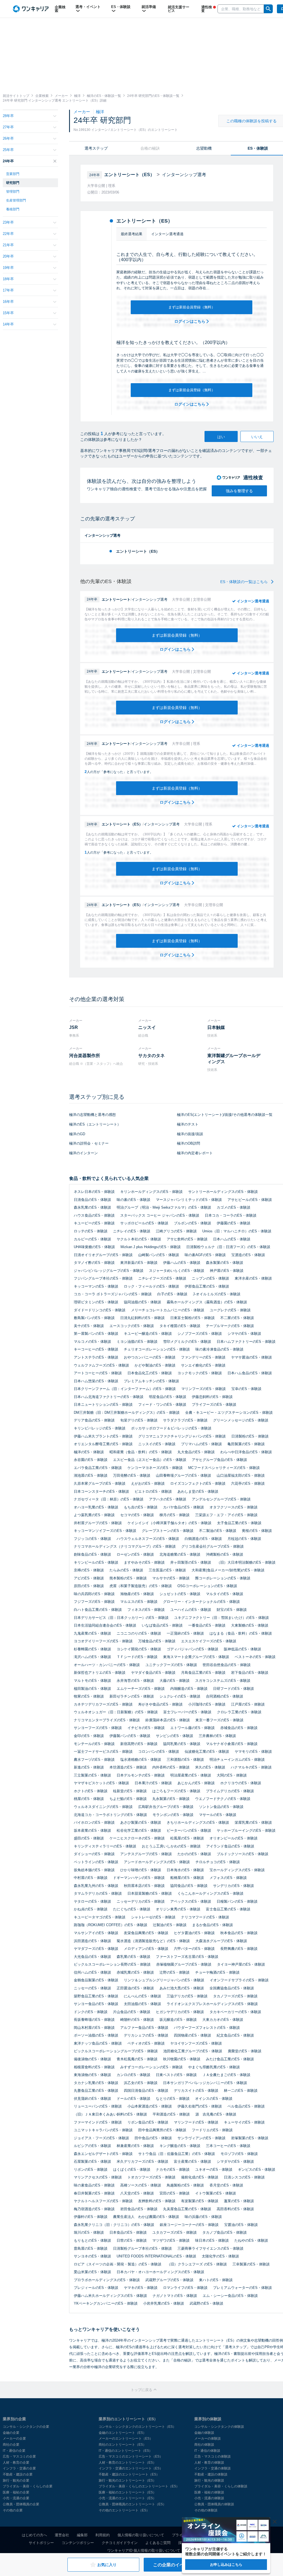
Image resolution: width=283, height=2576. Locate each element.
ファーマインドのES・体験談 (98, 2122)
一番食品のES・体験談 (207, 1625)
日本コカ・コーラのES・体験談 (231, 1215)
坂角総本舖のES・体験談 (94, 1870)
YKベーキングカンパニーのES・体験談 (106, 2303)
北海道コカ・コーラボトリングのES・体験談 (110, 1815)
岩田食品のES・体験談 (139, 2209)
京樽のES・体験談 (89, 1570)
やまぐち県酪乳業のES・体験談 (214, 2067)
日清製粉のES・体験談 (250, 1436)
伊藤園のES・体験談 (234, 1223)
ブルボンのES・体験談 (192, 1223)
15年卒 (8, 313)
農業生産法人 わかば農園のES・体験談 (146, 2217)
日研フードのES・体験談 (234, 1689)
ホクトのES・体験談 (91, 1791)
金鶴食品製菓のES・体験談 (96, 1980)
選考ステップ (96, 148)
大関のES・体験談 (232, 1775)
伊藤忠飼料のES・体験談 (212, 1397)
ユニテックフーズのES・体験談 (171, 1665)
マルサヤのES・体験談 (171, 1578)
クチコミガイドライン (120, 2543)
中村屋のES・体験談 (91, 1878)
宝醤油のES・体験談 (241, 2225)
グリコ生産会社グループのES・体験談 (213, 1546)
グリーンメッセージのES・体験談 (241, 1420)
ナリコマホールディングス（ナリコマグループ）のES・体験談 (125, 1546)
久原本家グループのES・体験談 (100, 1483)
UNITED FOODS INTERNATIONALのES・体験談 (156, 2256)
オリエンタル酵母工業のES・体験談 (103, 1444)
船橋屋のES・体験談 (187, 1878)
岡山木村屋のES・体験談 (94, 2028)
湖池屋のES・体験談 (91, 1475)
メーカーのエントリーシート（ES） (126, 2439)
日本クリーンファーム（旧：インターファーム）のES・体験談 (125, 1389)
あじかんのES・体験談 (196, 1783)
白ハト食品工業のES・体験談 (98, 1610)
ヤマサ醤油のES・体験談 (251, 1357)
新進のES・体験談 (89, 1767)
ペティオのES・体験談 (146, 2043)
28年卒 (8, 116)
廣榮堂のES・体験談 (245, 2051)
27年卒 (8, 127)
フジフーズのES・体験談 (94, 1602)
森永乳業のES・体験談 (92, 1207)
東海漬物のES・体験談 (92, 2075)
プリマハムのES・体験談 (201, 1444)
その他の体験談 (206, 2510)
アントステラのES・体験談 (96, 1357)
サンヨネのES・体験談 (92, 2256)
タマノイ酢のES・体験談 (94, 1263)
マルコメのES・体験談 (92, 1342)
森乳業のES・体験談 (133, 1957)
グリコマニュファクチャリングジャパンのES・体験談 (182, 1436)
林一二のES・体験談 (241, 2091)
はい (221, 437)
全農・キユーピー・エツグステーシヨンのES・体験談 (229, 1413)
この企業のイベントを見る (180, 2565)
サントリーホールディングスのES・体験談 (223, 1192)
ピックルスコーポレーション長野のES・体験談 (112, 1964)
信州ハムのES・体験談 (92, 1972)
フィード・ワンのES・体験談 (162, 1405)
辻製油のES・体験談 (170, 1925)
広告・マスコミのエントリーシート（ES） (131, 2456)
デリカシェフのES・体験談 (146, 2035)
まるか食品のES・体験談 (213, 1925)
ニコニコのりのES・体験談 (139, 1633)
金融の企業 (11, 2433)
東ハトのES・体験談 (216, 2280)
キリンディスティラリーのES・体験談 (105, 1846)
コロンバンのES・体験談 (159, 1752)
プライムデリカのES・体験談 (230, 1791)
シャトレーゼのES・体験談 (153, 1917)
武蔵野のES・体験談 (206, 2303)
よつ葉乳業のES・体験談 (94, 1515)
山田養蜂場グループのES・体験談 (184, 1475)
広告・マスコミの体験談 (213, 2456)
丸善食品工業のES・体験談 (96, 2091)
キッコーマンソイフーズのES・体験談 (105, 1531)
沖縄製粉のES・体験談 (225, 1554)
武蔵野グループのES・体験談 (169, 2280)
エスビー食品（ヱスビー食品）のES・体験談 (150, 1460)
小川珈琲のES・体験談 (207, 1704)
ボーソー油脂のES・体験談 (96, 2035)
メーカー (82, 112)
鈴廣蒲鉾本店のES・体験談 (168, 1720)
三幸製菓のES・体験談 (251, 2264)
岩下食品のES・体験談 (250, 1673)
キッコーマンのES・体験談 (96, 1286)
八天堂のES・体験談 (137, 2193)
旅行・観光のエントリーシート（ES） (127, 2480)
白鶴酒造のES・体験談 (203, 1539)
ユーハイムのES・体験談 (191, 1610)
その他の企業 (13, 2510)
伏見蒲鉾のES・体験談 (92, 2099)
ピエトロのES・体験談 (153, 1491)
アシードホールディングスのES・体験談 (157, 1862)
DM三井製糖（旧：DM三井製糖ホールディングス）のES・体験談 (127, 1413)
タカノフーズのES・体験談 (235, 1996)
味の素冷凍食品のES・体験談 (219, 1349)
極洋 (100, 112)
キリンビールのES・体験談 (96, 1562)
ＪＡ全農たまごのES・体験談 (226, 2075)
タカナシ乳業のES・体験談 (96, 2083)
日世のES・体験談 (132, 2240)
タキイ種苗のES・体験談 (180, 1326)
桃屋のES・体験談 (89, 1799)
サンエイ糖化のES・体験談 (203, 1365)
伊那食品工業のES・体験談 (207, 1286)
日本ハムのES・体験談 (232, 1239)
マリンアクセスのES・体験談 (98, 2177)
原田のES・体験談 (89, 1586)
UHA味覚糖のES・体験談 (94, 1247)
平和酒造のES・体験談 (171, 2114)
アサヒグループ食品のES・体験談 (219, 1460)
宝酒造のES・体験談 (248, 1255)
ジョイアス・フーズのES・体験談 (101, 2138)
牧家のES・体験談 (89, 1696)
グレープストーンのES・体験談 (168, 1531)
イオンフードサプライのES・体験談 (239, 1980)
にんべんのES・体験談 (142, 1996)
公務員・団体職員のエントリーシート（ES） (132, 2504)
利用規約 (103, 2535)
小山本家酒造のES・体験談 (150, 2106)
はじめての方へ (34, 2535)
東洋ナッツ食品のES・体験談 (98, 2043)
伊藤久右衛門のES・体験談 (200, 2106)
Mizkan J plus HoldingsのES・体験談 (151, 1247)
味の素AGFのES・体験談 (205, 1255)
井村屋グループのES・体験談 (98, 1523)
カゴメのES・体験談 (234, 1207)
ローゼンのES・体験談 (135, 1554)
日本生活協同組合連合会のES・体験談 (105, 1625)
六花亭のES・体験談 (248, 1483)
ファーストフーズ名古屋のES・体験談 (187, 1957)
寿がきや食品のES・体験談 (160, 1704)
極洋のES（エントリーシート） (95, 1124)
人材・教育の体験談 (209, 2463)
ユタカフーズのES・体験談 (175, 2232)
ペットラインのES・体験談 (96, 1862)
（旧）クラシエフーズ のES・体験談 (197, 2264)
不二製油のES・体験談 (218, 1531)
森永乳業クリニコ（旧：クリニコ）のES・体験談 (114, 2225)
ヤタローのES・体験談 (92, 1901)
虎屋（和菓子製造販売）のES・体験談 (141, 1586)
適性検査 (207, 9)
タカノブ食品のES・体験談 (225, 2232)
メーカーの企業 (14, 2439)
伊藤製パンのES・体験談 (130, 1736)
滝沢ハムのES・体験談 (92, 1657)
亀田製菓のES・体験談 (246, 1444)
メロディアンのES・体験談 (146, 1949)
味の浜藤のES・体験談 (203, 2217)
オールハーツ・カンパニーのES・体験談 (107, 1665)
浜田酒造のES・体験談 (92, 1941)
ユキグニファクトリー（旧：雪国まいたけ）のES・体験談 (222, 1618)
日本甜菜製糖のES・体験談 (150, 1893)
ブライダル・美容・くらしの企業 (28, 2486)
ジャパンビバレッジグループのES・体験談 (109, 1271)
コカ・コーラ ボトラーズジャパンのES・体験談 (113, 1294)
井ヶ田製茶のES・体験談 (191, 1562)
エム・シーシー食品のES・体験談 (230, 2296)
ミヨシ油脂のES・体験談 (137, 1342)
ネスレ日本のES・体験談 (94, 1192)
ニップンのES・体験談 (210, 1278)
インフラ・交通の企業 (19, 2468)
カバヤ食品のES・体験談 (184, 1507)
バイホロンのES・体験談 (94, 1822)
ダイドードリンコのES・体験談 (100, 1310)
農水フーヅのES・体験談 (94, 1760)
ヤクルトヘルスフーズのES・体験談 (103, 2201)
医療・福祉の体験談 (209, 2492)
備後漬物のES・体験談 (92, 2059)
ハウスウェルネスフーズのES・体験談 (148, 1539)
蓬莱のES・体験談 (239, 2201)
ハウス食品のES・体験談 (94, 1215)
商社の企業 (11, 2445)
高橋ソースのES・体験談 (141, 2185)
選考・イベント (88, 7)
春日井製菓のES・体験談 (94, 2193)
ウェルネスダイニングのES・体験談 (103, 1807)
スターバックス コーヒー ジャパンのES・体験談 (160, 1215)
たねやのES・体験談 (251, 2240)
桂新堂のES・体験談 (130, 1791)
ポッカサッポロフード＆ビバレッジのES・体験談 (171, 1428)
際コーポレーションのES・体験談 (223, 1578)
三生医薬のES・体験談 (167, 1570)
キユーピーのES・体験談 (94, 1223)
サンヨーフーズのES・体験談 (98, 1728)
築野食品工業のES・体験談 (96, 1996)
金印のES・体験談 (89, 1736)
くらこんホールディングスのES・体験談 (210, 1893)
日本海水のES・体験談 (185, 1870)
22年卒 (8, 234)
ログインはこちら (190, 321)
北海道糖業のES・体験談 (180, 1554)
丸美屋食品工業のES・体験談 (187, 2209)
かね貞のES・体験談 (91, 1909)
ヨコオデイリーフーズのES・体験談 (103, 1641)
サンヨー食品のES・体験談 (96, 2004)
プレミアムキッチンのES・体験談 (151, 1381)
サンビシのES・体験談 (175, 1736)
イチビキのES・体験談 (146, 1728)
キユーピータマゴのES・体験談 (100, 1917)
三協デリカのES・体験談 (187, 1996)
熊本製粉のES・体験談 (128, 1578)
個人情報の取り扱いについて (141, 2535)
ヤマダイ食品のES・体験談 (153, 1673)
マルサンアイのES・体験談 (96, 1933)
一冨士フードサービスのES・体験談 (103, 1752)
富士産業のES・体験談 (192, 2161)
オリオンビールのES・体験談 (234, 1838)
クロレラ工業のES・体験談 (239, 1712)
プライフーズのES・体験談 (214, 1405)
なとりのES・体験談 (173, 2099)
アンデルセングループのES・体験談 (221, 1499)
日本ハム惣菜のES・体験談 (96, 1381)
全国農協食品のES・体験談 (232, 1988)
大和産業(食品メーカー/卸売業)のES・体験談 (228, 1570)
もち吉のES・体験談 (141, 1507)
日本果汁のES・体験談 (153, 1783)
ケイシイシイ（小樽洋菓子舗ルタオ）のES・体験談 (169, 1523)
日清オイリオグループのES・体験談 (103, 1255)
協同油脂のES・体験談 (142, 1302)
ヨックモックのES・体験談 (200, 1373)
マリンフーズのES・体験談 (204, 1389)
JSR (74, 1027)
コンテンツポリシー (78, 2543)
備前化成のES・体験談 (200, 2177)
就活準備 (149, 7)
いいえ (257, 437)
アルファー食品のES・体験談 (144, 2028)
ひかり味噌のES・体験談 (141, 1870)
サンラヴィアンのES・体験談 (201, 2138)
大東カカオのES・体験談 (223, 2020)
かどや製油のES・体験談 (155, 1365)
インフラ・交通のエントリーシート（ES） (131, 2468)
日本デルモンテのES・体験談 (141, 1775)
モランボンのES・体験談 (173, 1815)
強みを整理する (239, 491)
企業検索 (60, 9)
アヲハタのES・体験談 (168, 1499)
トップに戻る (142, 2390)
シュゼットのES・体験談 (180, 1594)
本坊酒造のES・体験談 (128, 1767)
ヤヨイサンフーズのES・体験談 (196, 2043)
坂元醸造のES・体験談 (178, 2020)
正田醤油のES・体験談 (135, 1988)
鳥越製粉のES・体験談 (185, 2185)
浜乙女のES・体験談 (141, 2083)
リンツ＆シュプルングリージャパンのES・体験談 (164, 1980)
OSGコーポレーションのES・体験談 (207, 1586)
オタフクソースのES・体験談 (234, 1507)
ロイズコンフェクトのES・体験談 (198, 1483)
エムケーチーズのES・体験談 (141, 1689)
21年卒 (8, 245)
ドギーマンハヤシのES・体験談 (139, 1878)
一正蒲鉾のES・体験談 (185, 1633)
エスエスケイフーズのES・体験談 (209, 1641)
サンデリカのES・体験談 (234, 1886)
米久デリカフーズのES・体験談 (142, 2161)
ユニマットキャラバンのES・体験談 (103, 2130)
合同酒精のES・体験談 (225, 1696)
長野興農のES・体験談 (239, 1949)
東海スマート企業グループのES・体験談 (196, 1657)
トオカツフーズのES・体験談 (151, 2177)
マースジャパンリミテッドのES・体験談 (189, 1200)
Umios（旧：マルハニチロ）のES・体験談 (237, 1231)
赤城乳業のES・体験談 (135, 1972)
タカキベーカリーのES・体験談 (235, 2012)
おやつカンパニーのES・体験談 (150, 1357)
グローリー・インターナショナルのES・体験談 (201, 1602)
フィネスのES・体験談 (146, 1610)
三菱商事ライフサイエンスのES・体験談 (210, 2248)
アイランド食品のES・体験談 (230, 1846)
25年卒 (8, 150)
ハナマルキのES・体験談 (251, 1767)
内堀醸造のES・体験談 (189, 1689)
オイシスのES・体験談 (214, 2099)
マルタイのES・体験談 (225, 1594)
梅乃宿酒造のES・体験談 (94, 2209)
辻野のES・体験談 (175, 1972)
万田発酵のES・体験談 (132, 1475)
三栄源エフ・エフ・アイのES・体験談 (226, 1515)
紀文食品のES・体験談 (235, 2035)
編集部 (82, 2535)
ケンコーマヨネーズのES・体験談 (155, 1468)
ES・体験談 (121, 7)
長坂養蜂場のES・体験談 (94, 2020)
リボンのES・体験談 (91, 2169)
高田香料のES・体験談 (235, 2209)
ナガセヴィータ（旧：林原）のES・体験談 (109, 1499)
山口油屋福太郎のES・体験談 (241, 1475)
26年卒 (8, 138)
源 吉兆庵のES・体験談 (216, 2114)
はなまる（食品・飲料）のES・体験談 (241, 1633)
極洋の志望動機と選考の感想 (92, 1115)
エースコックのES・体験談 (132, 1326)
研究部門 (13, 183)
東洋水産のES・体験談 (253, 1278)
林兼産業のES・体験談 (135, 2146)
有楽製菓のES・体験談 (200, 2201)
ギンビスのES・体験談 (257, 2169)
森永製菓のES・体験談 (225, 1263)
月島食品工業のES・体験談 (203, 1673)
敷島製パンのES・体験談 (94, 1318)
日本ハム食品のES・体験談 (250, 1373)
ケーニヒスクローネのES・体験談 (137, 1838)
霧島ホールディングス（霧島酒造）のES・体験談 (207, 1302)
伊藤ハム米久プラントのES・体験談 (103, 1436)
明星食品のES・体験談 (168, 1397)
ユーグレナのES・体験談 (230, 1310)
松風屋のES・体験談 (187, 1838)
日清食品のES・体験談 (92, 1200)
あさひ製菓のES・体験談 (141, 1822)
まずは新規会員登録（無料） (192, 307)
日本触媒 (216, 1027)
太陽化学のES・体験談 (220, 2256)
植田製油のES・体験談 (92, 1689)
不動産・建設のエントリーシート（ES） (129, 2474)
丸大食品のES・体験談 (196, 1452)
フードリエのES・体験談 (212, 2130)
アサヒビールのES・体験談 (250, 1200)
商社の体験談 (204, 2445)
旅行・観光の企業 (16, 2480)
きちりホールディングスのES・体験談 (198, 1822)
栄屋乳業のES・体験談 (253, 1822)
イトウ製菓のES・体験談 (216, 2193)
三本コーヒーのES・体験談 (228, 2146)
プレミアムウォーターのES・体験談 (243, 2288)
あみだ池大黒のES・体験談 (182, 1988)
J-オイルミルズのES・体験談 (217, 1294)
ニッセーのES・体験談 (92, 1988)
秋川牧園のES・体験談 (182, 2059)
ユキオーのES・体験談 (214, 2169)
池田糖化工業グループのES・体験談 (193, 2051)
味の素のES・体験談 (133, 1200)
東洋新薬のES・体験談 (139, 1263)
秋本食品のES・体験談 (239, 1933)
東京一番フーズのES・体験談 (219, 1720)
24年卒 (8, 161)
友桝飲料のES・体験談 (157, 2201)
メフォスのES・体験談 (228, 1878)
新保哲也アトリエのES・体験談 (100, 1673)
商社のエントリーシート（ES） (122, 2445)
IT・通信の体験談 (207, 2451)
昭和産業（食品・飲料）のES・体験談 (141, 1452)
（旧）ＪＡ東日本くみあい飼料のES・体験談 (110, 2114)
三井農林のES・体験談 (217, 1736)
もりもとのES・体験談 (92, 2240)
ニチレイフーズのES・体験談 (162, 1278)
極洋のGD (77, 1134)
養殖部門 (13, 209)
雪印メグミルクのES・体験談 (187, 1342)
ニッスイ (147, 1027)
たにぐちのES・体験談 (132, 1909)
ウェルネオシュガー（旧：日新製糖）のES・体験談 (116, 1712)
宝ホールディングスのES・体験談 (237, 1870)
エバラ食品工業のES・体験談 (98, 1468)
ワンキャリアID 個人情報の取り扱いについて (144, 2550)
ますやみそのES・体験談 (144, 1562)
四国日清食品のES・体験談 (146, 2091)
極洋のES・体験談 (89, 1452)
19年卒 (8, 268)
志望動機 (204, 148)
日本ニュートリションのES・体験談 (103, 1405)
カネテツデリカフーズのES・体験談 (103, 1704)
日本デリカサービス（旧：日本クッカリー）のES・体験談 (121, 1618)
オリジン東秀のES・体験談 (178, 1909)
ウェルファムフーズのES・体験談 (101, 1365)
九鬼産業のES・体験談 (92, 1633)
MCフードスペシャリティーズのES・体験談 (224, 1468)
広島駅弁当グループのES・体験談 (166, 1807)
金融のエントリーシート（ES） (122, 2433)
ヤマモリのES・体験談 (253, 1752)
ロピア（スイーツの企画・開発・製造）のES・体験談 (118, 2264)
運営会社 (62, 2535)
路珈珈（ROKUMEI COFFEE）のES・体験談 (111, 1925)
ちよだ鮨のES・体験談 (128, 1799)
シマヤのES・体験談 (244, 1334)
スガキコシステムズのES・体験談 (223, 1681)
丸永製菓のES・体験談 (171, 1799)
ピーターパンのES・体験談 (189, 1830)
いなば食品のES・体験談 (162, 1625)
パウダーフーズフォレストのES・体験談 (207, 2028)
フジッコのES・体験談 (92, 1539)
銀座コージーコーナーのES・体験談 (189, 2225)
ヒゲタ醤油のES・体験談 (194, 1933)
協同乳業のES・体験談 (182, 1744)
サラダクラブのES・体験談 (185, 1420)
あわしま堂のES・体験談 (198, 1491)
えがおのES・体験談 (148, 1483)
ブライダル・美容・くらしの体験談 (221, 2486)
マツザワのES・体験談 (171, 2240)
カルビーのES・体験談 (92, 1239)
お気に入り (107, 2565)
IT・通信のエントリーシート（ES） (125, 2451)
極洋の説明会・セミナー (89, 1143)
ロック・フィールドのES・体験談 (151, 1286)
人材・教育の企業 (16, 2463)
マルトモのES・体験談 (92, 1681)
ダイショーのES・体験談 (94, 1854)
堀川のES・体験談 (89, 2232)
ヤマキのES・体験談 (141, 2288)
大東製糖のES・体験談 (250, 1625)
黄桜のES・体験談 (257, 1531)
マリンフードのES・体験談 (196, 2122)
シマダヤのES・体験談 (235, 2161)
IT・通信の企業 (14, 2451)
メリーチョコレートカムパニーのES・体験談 (168, 1310)
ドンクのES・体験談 (91, 2012)
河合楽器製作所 (85, 1056)
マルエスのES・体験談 (139, 1602)
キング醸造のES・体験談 (180, 2146)
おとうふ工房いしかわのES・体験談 (171, 1846)
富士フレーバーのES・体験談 (187, 1712)
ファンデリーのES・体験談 (203, 1357)
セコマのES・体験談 (137, 1515)
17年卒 (8, 290)
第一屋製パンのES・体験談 (96, 1334)
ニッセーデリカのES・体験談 (141, 1901)
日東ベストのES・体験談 (176, 2075)
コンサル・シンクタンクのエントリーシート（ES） (137, 2427)
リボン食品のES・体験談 (148, 2122)
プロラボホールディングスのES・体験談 (107, 2280)
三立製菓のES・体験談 (92, 1775)
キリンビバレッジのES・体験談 (100, 1428)
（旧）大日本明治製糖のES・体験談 (246, 1562)
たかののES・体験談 (194, 1854)
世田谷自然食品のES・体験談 (227, 1665)
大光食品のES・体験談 (92, 1957)
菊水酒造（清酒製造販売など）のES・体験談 (153, 1941)
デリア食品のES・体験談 (94, 1420)
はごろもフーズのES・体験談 (176, 1791)
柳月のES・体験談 (175, 1515)
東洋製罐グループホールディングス (234, 1059)
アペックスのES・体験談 (191, 1901)
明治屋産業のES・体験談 (191, 1775)
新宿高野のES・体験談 (139, 1744)
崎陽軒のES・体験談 (137, 2020)
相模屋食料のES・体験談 (94, 2067)
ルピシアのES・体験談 (92, 2146)
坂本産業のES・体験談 (92, 1830)
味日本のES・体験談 (212, 2240)
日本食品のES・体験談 (128, 2232)
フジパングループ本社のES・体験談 (103, 1278)
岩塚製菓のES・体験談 (250, 2138)
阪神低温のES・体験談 (243, 1649)
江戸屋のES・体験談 (248, 1704)
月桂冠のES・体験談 (244, 1539)
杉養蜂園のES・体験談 (92, 1649)
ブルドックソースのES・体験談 (243, 1854)
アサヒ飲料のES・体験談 (187, 1239)
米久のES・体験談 (210, 1767)
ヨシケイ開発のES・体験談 (139, 1649)
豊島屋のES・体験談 (91, 2248)
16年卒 (8, 302)
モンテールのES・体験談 (94, 1744)
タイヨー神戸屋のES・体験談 (241, 1964)
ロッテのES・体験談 (91, 1231)
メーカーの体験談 (208, 2439)
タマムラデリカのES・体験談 (98, 1893)
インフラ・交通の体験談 (213, 2468)
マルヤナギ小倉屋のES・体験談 (232, 1744)
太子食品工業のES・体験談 (239, 1523)
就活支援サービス (179, 9)
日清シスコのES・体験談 (244, 2177)
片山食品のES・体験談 (132, 2012)
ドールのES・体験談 (133, 2099)
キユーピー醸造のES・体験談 (148, 1334)
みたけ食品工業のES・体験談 (230, 2059)
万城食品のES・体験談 (157, 1641)
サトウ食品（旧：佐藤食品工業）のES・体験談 (177, 2154)
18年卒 (8, 279)
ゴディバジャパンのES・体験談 (192, 1649)
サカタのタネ (151, 1056)
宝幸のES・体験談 (246, 1389)
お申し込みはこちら (226, 2565)
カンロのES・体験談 (133, 2075)
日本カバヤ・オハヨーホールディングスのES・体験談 (160, 2272)
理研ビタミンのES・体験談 (96, 1302)
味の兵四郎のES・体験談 (94, 1594)
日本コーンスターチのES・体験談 (101, 1491)
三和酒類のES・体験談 (185, 1760)
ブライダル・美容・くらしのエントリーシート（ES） (139, 2486)
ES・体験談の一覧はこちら (245, 582)
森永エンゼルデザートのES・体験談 (103, 2154)
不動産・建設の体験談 (211, 2474)
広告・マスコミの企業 (19, 2456)
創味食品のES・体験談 (92, 1554)
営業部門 (13, 174)
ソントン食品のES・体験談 (221, 1807)
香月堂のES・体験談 (226, 2185)
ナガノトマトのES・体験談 (175, 2296)
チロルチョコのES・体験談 (218, 1862)
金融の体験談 (204, 2433)
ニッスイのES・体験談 (157, 1444)
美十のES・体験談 (89, 1326)
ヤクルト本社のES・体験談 (139, 1239)
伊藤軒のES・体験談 (91, 2217)
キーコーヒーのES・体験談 (96, 1349)
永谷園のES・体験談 (91, 1460)
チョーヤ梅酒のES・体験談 (217, 1972)
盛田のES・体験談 (89, 1838)
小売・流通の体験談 (209, 2498)
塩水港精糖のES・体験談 (141, 1760)
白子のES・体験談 (172, 1294)
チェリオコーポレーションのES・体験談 (157, 1349)
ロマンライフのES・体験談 (185, 2288)
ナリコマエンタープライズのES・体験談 (107, 1720)
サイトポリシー (41, 2543)
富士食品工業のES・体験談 (228, 1909)
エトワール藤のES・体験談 (192, 1728)
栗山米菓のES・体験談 (92, 2272)
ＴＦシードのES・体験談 (137, 1657)
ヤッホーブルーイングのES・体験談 (246, 1830)
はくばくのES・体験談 (132, 2169)
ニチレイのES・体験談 (132, 1231)
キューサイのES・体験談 (244, 2122)
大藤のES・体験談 (175, 1681)
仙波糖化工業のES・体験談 (207, 1752)
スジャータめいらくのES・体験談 (177, 1271)
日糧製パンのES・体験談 (237, 1901)
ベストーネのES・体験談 (255, 1657)
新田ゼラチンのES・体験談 (132, 1696)
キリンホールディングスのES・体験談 (151, 1192)
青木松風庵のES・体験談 (137, 2059)
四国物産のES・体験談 (192, 2035)
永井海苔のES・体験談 (135, 1681)
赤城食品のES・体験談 (239, 1728)
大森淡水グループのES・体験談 (221, 1941)
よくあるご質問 (158, 2543)
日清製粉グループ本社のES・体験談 (142, 2248)
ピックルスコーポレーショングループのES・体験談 (116, 2051)
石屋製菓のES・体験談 (92, 2161)
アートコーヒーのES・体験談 (98, 1373)
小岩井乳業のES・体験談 (164, 2303)
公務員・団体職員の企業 (21, 2504)
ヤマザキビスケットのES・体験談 (101, 1783)
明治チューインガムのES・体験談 (237, 1760)
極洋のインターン (83, 1153)
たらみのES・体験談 (126, 1570)
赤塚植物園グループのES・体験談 (184, 1964)
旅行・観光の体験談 (209, 2480)
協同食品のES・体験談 (189, 1886)
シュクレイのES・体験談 (180, 1696)
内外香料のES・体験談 (171, 1767)
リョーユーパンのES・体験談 (98, 2106)
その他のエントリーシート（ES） (124, 2510)
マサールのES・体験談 (218, 1815)
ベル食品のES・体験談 (246, 2106)
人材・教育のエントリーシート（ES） (127, 2463)
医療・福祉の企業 (16, 2492)
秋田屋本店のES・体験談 (144, 1886)
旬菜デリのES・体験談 (139, 1420)
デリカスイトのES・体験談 (196, 2091)
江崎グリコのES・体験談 (176, 1231)
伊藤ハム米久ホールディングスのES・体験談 (110, 2296)
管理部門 (13, 192)
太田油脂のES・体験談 (142, 2004)
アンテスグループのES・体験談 (146, 1854)
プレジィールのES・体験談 (96, 2288)
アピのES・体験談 (89, 1578)
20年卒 (8, 256)
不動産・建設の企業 (18, 2474)
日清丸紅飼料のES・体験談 (142, 1318)
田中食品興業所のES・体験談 (162, 2130)
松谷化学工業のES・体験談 (139, 1830)
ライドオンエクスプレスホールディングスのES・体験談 (212, 2004)
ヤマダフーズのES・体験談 (96, 1949)
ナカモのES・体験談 (173, 2169)
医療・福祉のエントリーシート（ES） (127, 2492)
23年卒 (8, 222)
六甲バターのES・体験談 (194, 1949)
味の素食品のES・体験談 (94, 2185)
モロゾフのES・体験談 (239, 2154)
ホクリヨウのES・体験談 (241, 1783)
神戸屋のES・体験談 (227, 1271)
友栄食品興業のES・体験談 (146, 1933)
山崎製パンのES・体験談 (159, 1255)
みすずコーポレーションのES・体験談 (151, 2067)
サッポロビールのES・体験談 (144, 1223)
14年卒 (8, 324)
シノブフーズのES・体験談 (200, 1334)
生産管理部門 (16, 200)
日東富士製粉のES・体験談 (192, 1318)
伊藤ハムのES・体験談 (182, 1263)
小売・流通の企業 (16, 2498)
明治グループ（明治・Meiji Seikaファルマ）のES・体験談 (164, 1207)
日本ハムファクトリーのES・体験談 (246, 1342)
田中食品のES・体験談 (153, 2138)
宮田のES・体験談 (175, 2193)
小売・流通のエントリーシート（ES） (127, 2498)
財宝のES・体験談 (232, 1610)
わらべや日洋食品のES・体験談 (246, 1452)
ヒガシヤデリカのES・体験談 (180, 2012)
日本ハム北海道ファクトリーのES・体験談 (109, 1397)
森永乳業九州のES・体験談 (96, 1886)
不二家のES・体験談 (237, 1318)
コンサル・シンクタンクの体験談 (219, 2427)
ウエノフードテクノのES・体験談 (223, 1799)
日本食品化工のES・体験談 (150, 1373)
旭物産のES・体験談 (137, 1594)
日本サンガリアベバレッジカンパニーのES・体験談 (205, 2083)
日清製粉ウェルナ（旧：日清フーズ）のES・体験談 (228, 1247)
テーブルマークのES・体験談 (230, 1326)
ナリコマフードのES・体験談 (205, 1917)
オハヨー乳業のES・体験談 (96, 1507)
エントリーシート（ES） (138, 551)
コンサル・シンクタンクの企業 (26, 2427)
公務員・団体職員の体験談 (214, 2504)
